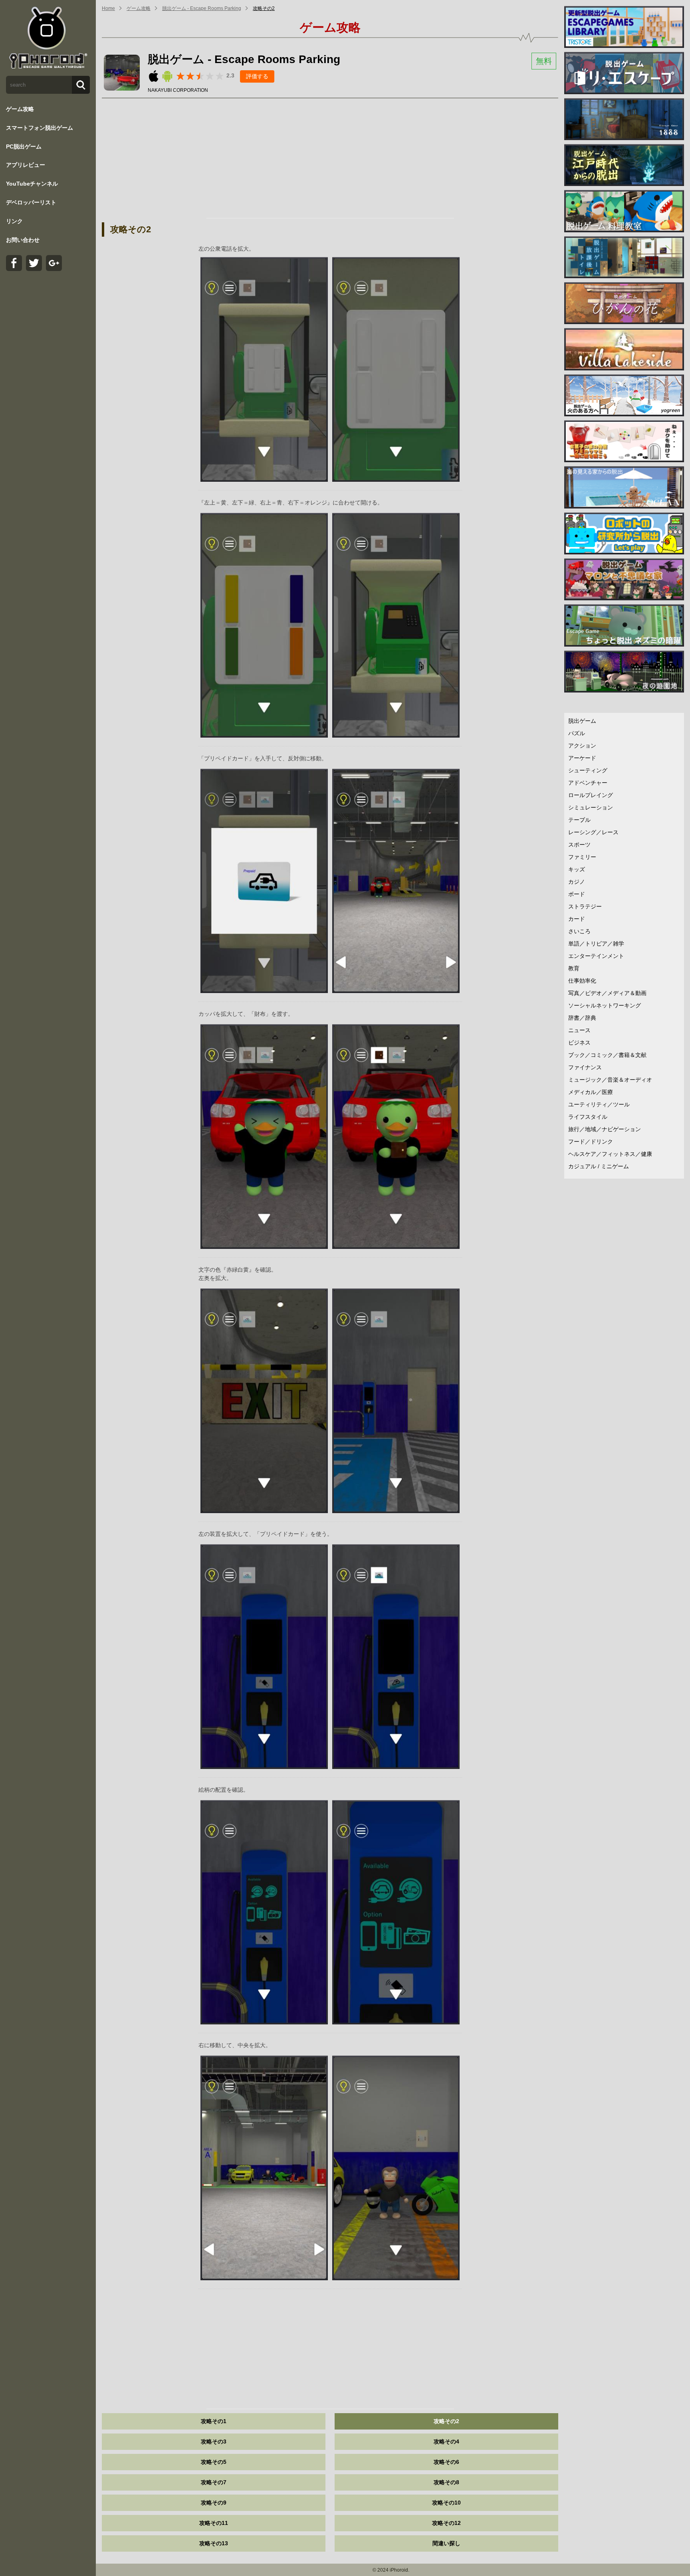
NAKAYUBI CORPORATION (178, 90)
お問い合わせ (23, 240)
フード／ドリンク (591, 1142)
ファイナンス (585, 1067)
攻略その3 (214, 2441)
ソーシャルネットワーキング (605, 1005)
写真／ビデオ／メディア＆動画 (607, 993)
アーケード (582, 758)
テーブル (579, 820)
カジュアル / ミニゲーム (599, 1166)
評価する (257, 76)
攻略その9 (214, 2503)
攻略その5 (214, 2462)
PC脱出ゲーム (24, 146)
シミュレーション (591, 807)
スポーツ (579, 845)
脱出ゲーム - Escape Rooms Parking (202, 8)
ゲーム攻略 (20, 109)
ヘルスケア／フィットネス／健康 (610, 1154)
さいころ (579, 931)
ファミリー (582, 857)
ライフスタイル (588, 1117)
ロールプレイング (591, 795)
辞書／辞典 (582, 1018)
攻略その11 (214, 2523)
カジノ (577, 882)
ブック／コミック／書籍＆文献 (607, 1055)
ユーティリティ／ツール (599, 1104)
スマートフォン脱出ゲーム (40, 128)
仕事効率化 (582, 981)
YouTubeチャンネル (32, 184)
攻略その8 (446, 2482)
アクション (582, 746)
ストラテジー (585, 906)
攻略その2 (264, 8)
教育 (574, 968)
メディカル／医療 (591, 1092)
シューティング (588, 770)
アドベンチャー (588, 783)
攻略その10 (446, 2503)
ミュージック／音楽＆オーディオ (610, 1080)
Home (108, 8)
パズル (577, 733)
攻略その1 (214, 2421)
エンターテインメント (596, 956)
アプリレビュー (26, 165)
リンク (14, 221)
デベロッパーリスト (31, 202)
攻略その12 (446, 2523)
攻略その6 (446, 2462)
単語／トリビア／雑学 (596, 944)
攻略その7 (214, 2482)
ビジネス (579, 1043)
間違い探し (446, 2543)
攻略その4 (446, 2441)
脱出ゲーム (582, 721)
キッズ (577, 869)
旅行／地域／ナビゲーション (605, 1129)
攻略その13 (214, 2543)
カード (577, 919)
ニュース (579, 1030)
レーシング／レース (593, 832)
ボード (577, 894)
